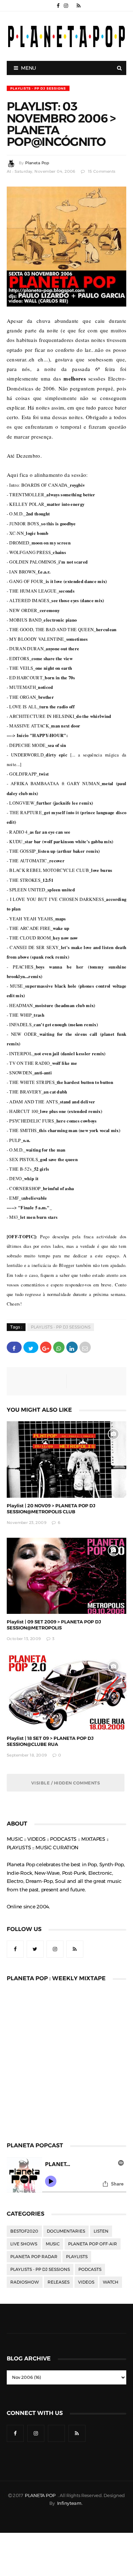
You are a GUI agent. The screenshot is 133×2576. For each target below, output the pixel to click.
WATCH (111, 2282)
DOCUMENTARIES (66, 2231)
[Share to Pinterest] (85, 1347)
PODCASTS (90, 2269)
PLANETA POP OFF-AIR (93, 2244)
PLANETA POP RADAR (34, 2257)
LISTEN (101, 2231)
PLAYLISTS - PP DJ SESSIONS (38, 88)
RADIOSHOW (25, 2282)
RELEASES (59, 2282)
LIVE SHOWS (24, 2244)
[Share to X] (31, 1347)
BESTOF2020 (24, 2231)
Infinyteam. (70, 2503)
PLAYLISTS (77, 2257)
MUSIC (53, 2244)
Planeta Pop (37, 163)
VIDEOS (86, 2282)
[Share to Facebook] (14, 1347)
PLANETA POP (41, 2495)
